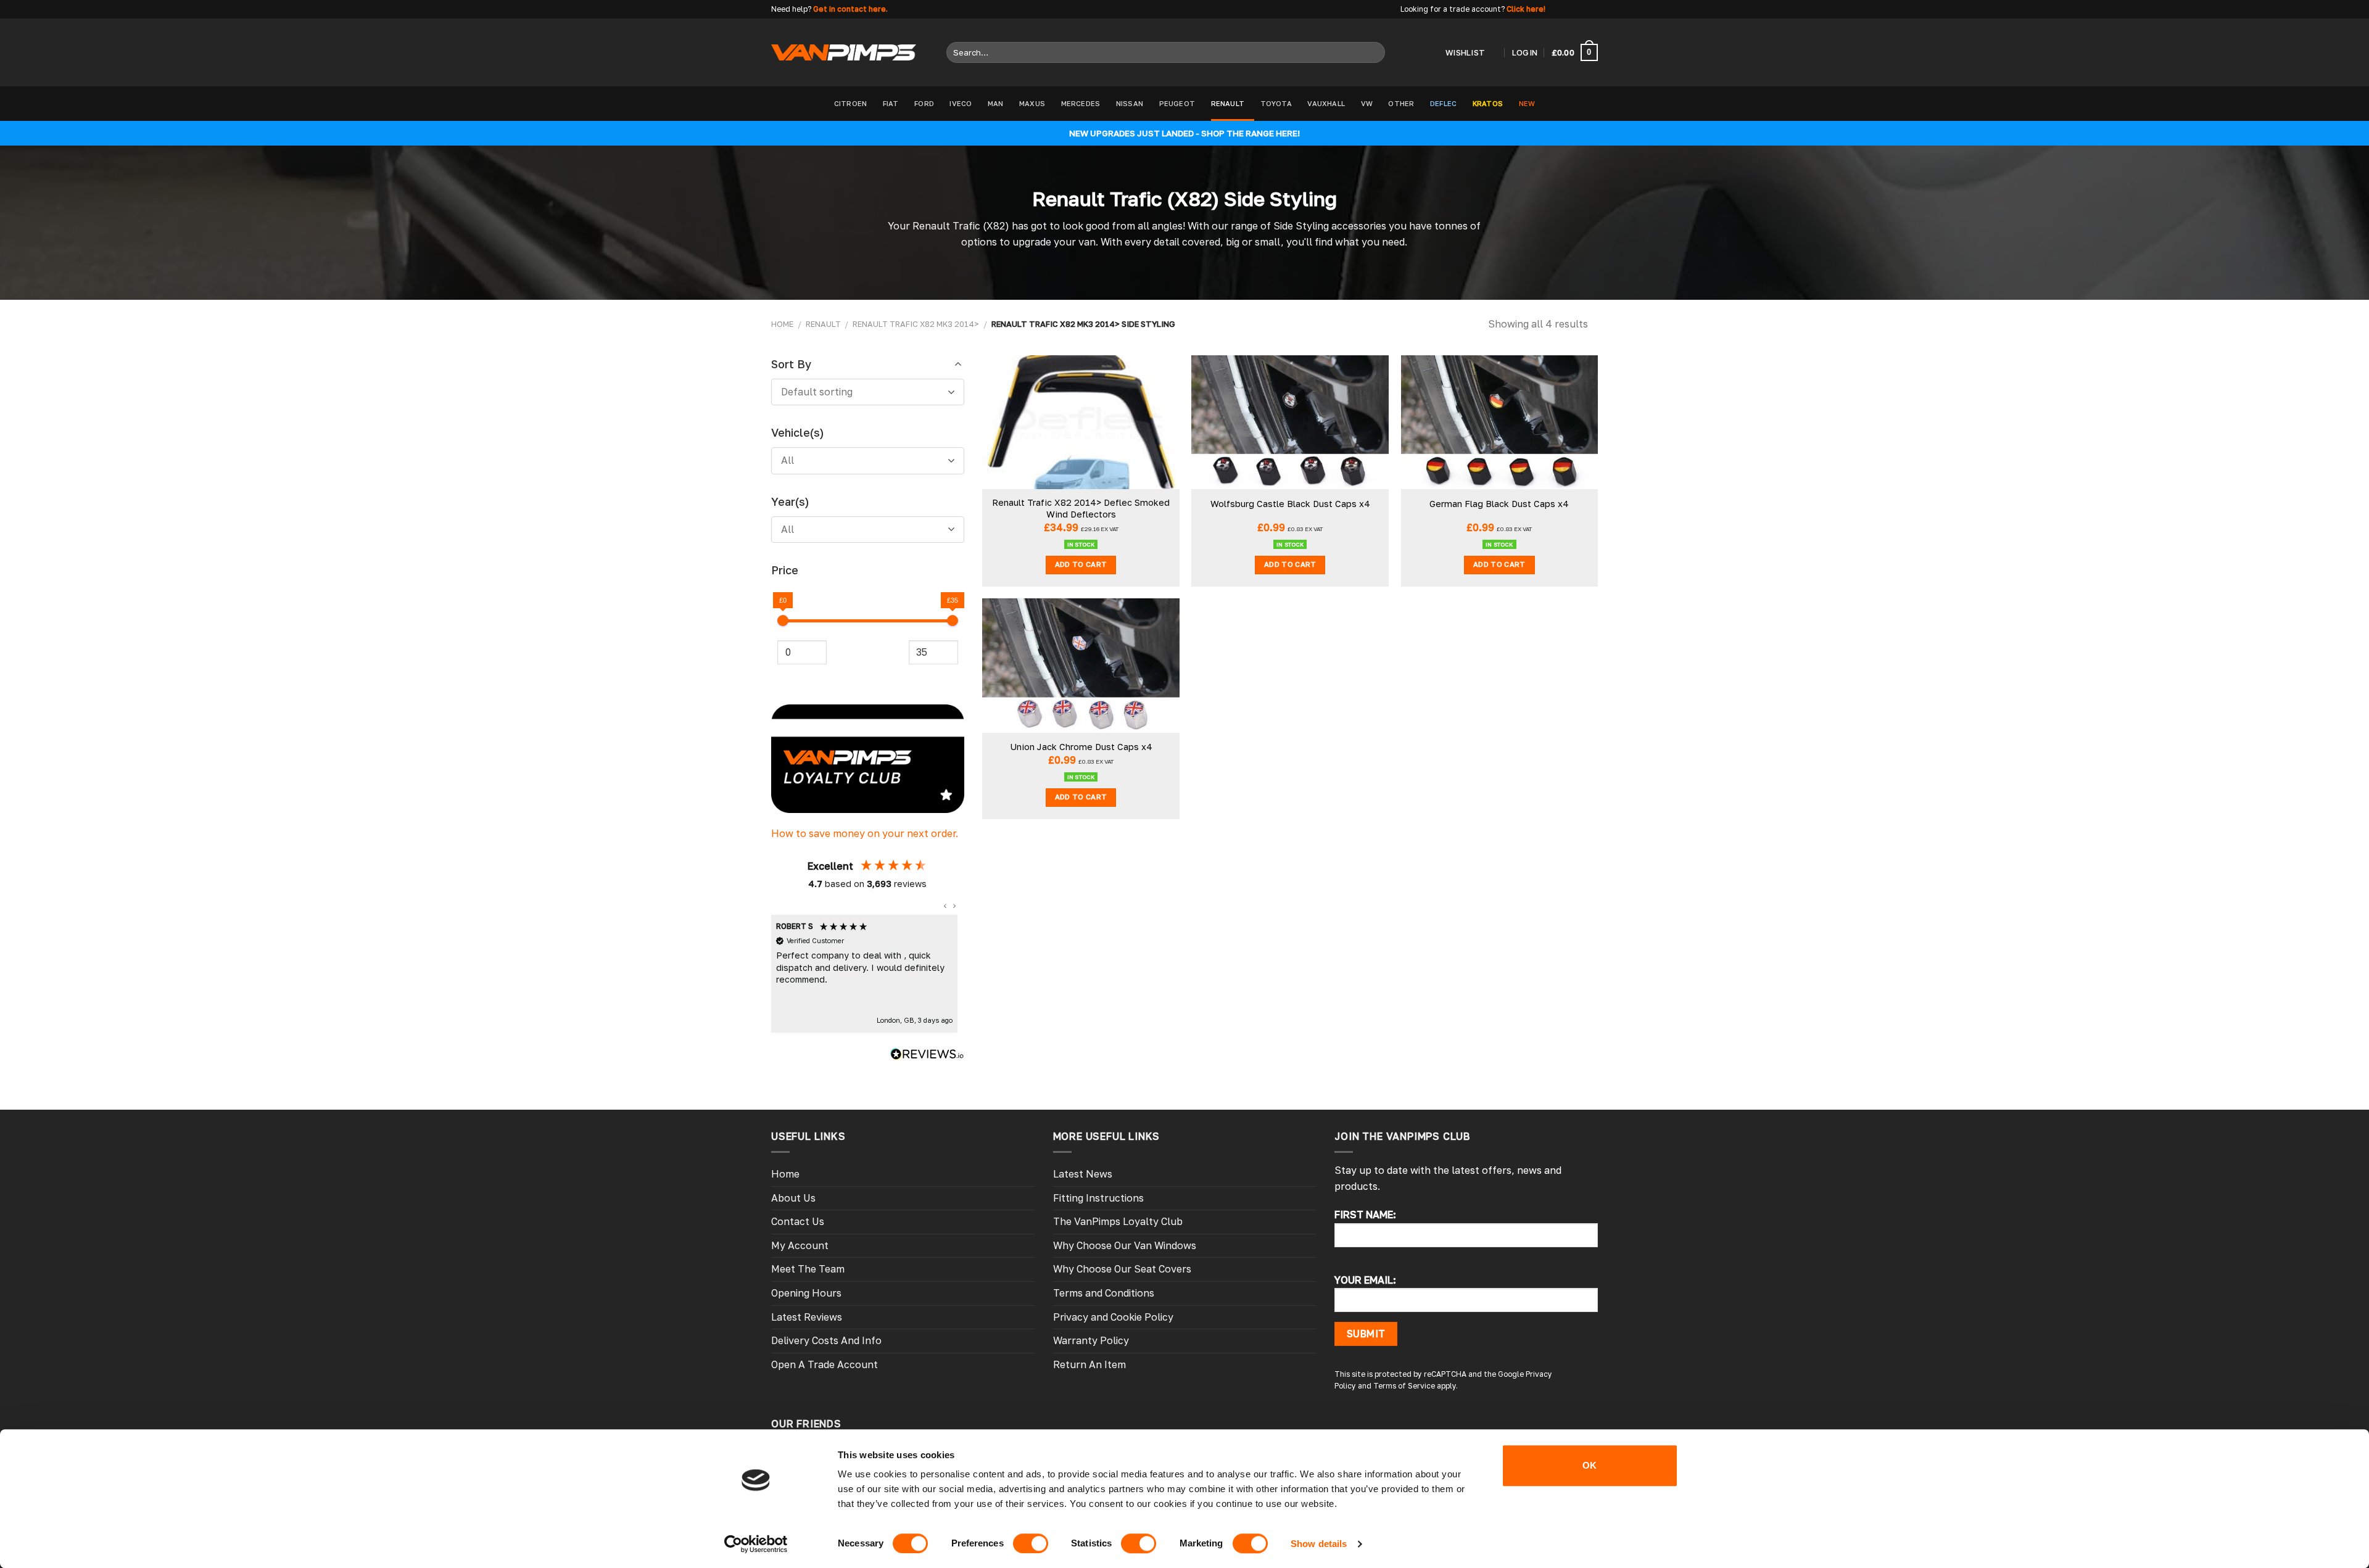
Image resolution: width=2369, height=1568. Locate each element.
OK (1590, 1465)
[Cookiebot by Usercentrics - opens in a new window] (756, 1544)
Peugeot (1177, 103)
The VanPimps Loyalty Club (1118, 1221)
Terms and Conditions (1104, 1293)
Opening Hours (806, 1293)
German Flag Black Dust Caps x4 (1499, 504)
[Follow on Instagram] (1568, 9)
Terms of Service (1404, 1386)
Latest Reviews (807, 1317)
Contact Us (798, 1221)
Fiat (891, 103)
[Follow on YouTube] (1592, 9)
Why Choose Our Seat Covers (1122, 1269)
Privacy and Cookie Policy (1113, 1317)
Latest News (1083, 1174)
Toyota (1276, 103)
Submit (1366, 1334)
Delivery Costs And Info (826, 1340)
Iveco (961, 103)
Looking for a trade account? (1453, 9)
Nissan (1130, 103)
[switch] (1031, 1543)
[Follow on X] (1580, 9)
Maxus (1032, 103)
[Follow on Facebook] (1557, 9)
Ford (924, 103)
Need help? (791, 9)
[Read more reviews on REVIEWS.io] (927, 1056)
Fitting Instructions (1098, 1198)
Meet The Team (808, 1269)
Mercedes (1081, 103)
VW (1367, 103)
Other (1401, 103)
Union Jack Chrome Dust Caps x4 (1081, 747)
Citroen (851, 103)
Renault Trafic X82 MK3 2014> (916, 324)
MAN (996, 103)
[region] (865, 974)
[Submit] (1373, 52)
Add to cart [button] (1081, 564)
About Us (793, 1198)
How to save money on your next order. (865, 833)
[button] (946, 906)
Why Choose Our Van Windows (1125, 1245)
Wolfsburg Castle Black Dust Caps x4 (1290, 504)
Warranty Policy (1091, 1340)
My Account (800, 1245)
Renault (1228, 103)
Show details (1319, 1544)
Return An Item (1089, 1364)
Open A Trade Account (825, 1364)
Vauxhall (1326, 103)
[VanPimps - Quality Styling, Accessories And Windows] (844, 52)
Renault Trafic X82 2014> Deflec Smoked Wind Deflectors (1081, 508)
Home (782, 324)
